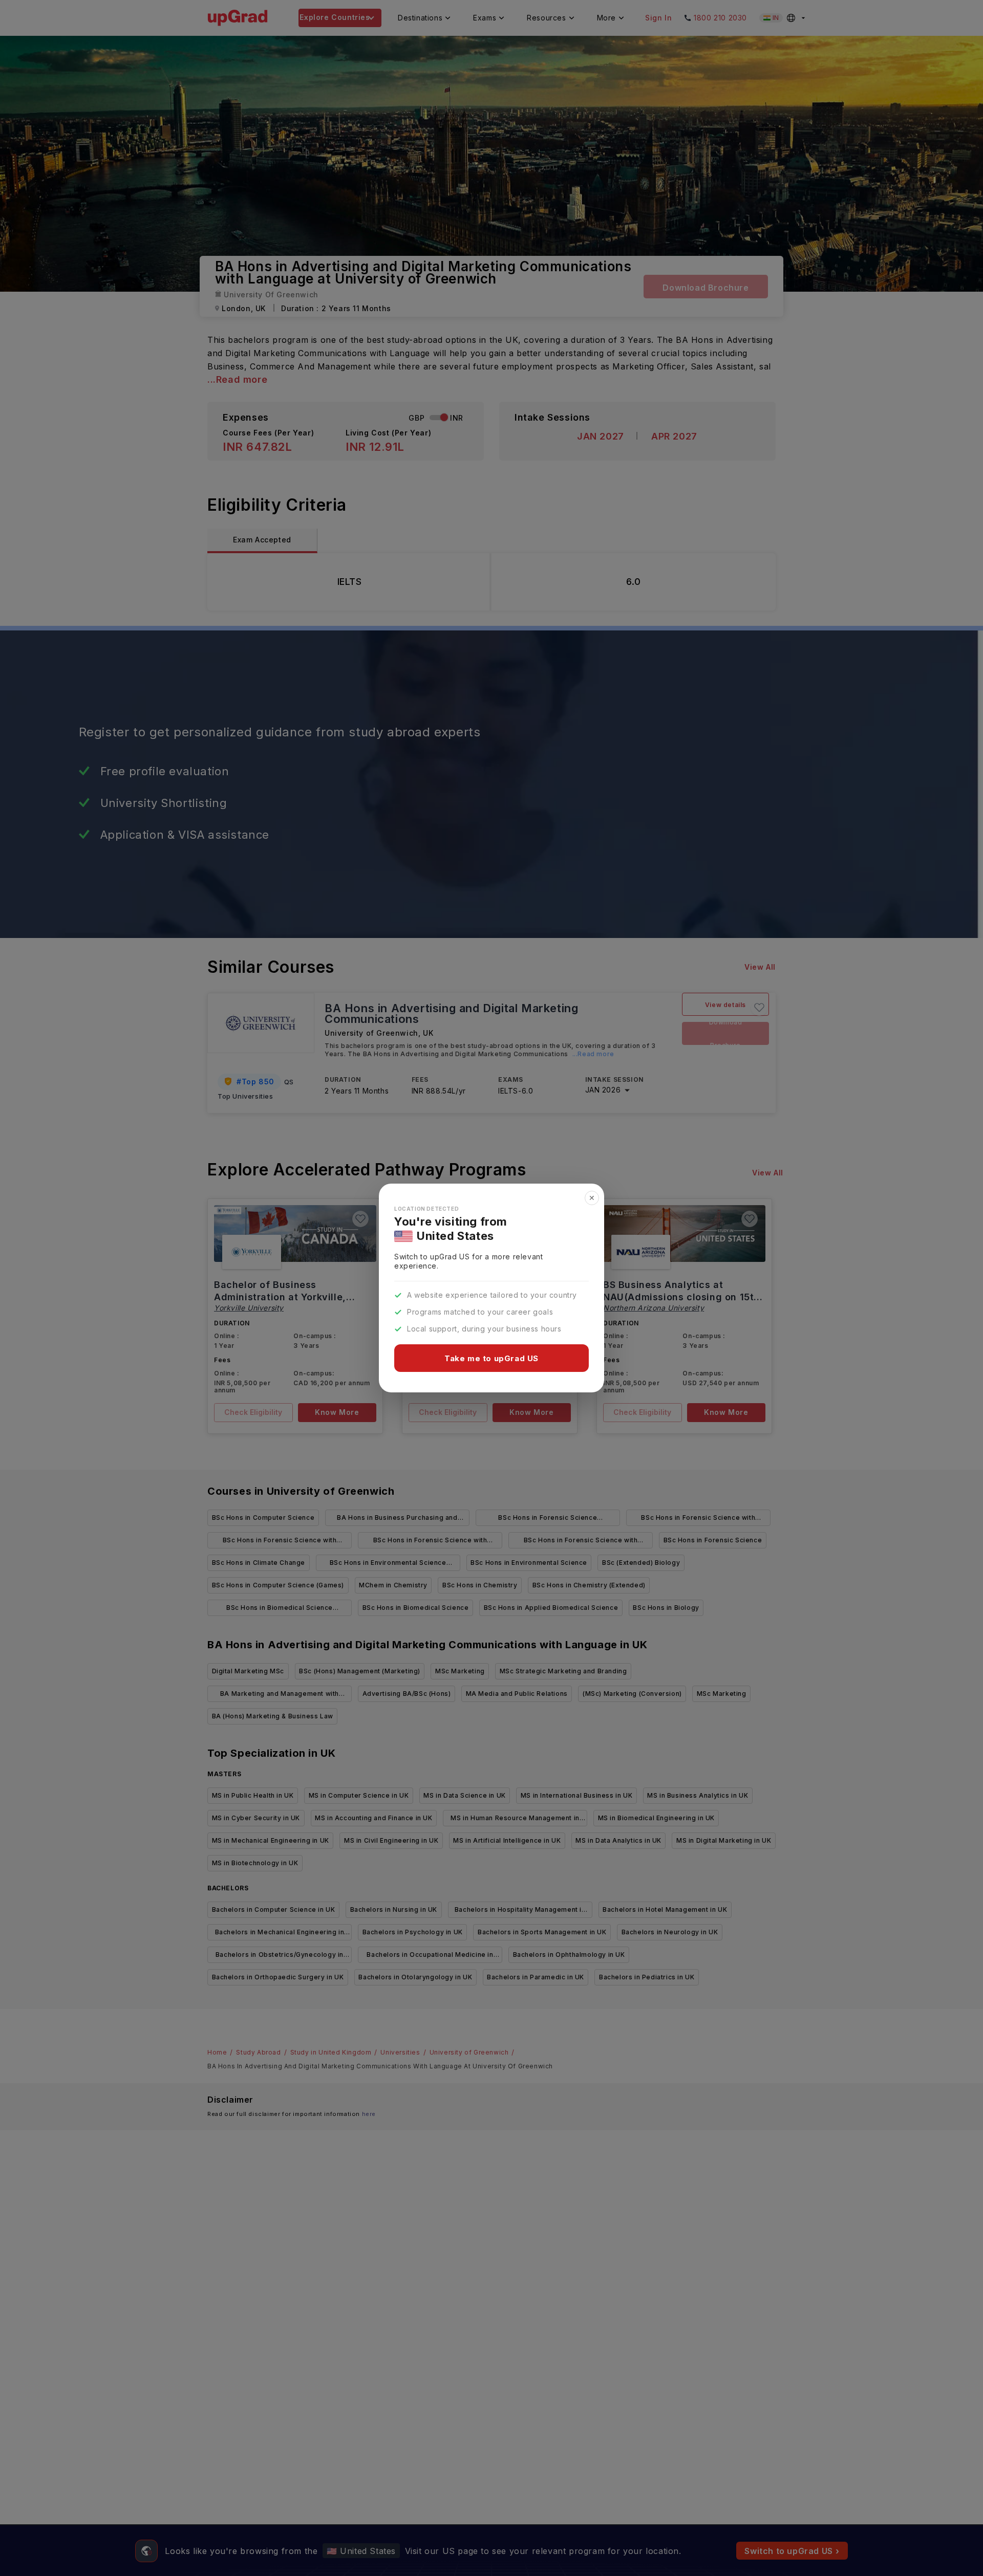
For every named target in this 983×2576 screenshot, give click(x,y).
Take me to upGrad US (491, 1358)
